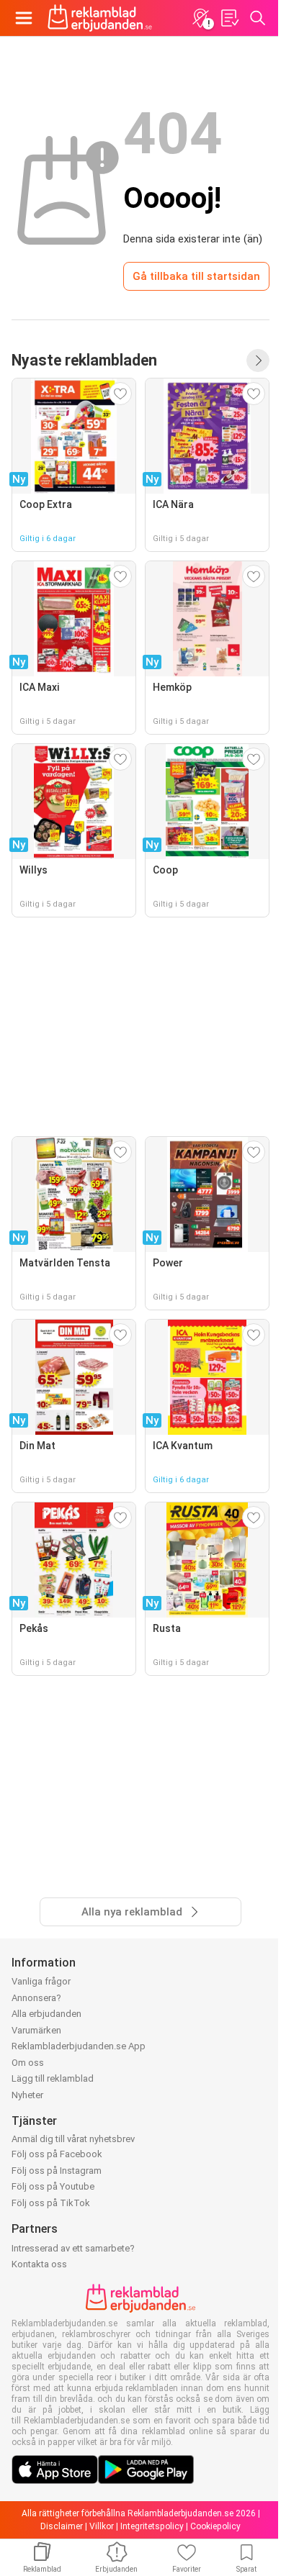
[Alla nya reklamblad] (258, 360)
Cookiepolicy (215, 2526)
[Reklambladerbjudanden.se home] (100, 18)
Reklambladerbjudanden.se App (79, 2046)
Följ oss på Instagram (57, 2171)
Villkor (102, 2526)
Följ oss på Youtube (53, 2186)
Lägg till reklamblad (53, 2078)
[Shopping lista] (229, 18)
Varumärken (36, 2030)
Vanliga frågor (41, 1981)
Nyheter (27, 2095)
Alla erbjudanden (46, 2014)
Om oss (28, 2063)
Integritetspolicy (152, 2526)
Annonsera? (36, 1998)
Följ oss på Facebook (57, 2154)
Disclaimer (62, 2526)
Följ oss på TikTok (51, 2203)
